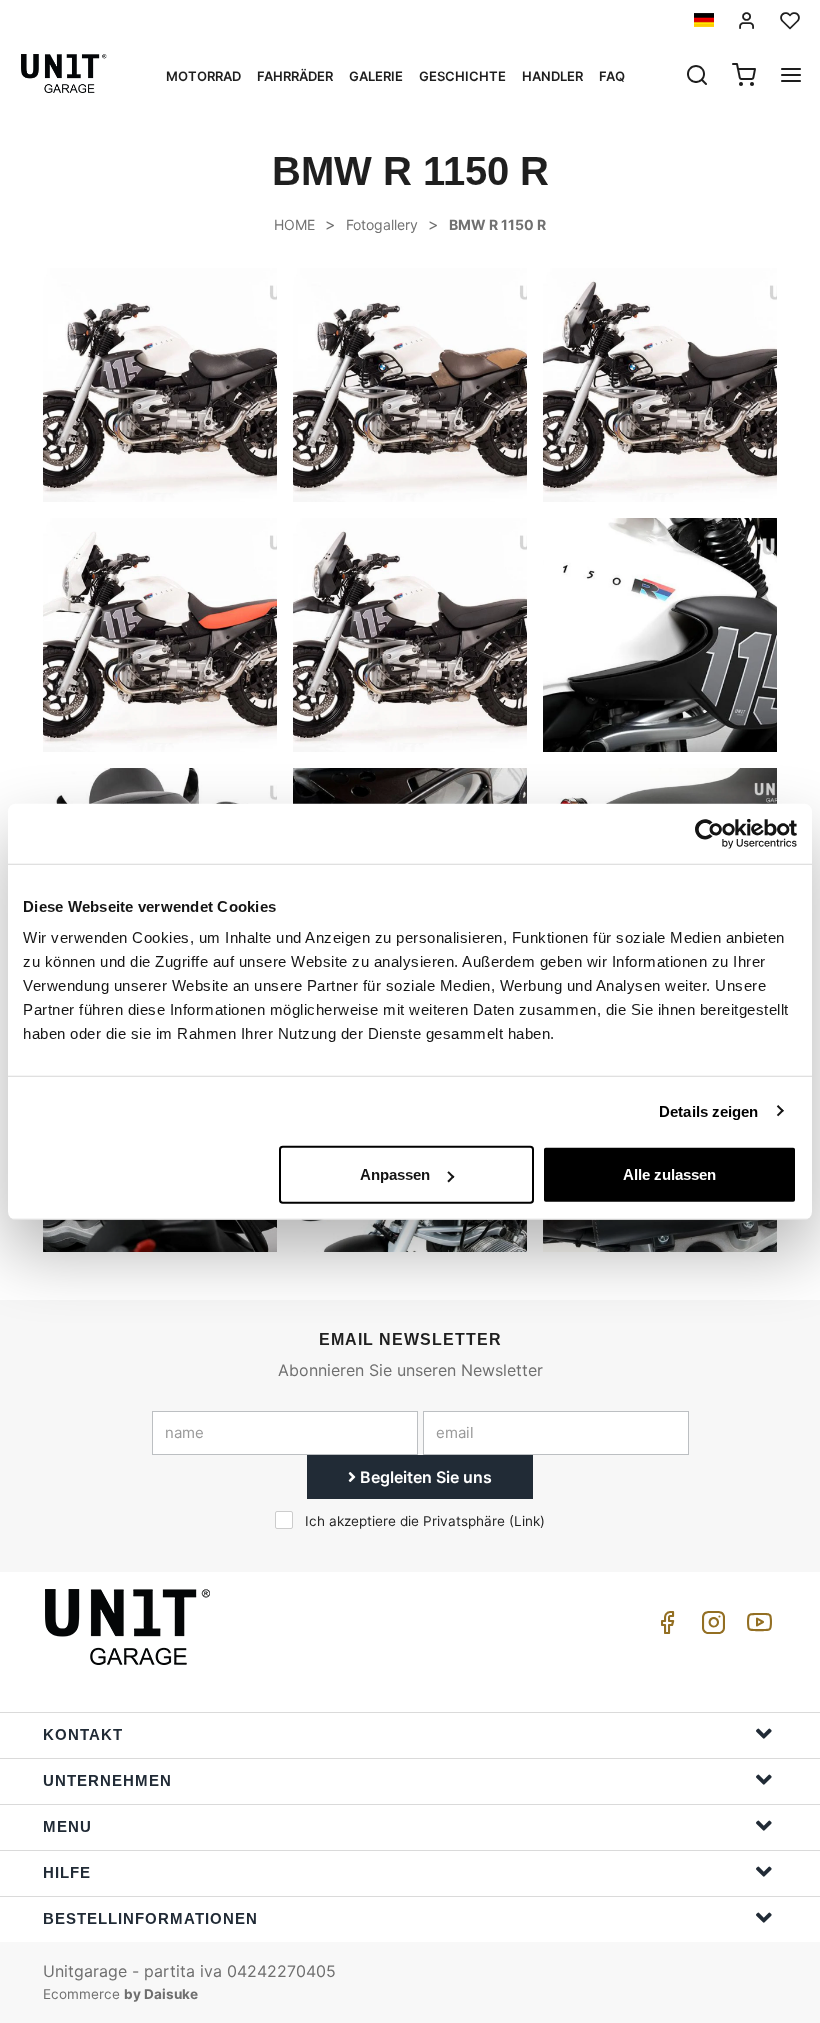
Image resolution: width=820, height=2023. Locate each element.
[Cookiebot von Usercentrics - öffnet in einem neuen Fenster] (709, 833)
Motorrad (203, 76)
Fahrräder (295, 76)
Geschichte (462, 76)
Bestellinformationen (150, 1918)
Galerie (376, 76)
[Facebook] (664, 1627)
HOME (294, 224)
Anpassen (395, 1174)
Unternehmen (107, 1780)
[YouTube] (756, 1627)
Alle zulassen (669, 1174)
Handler (552, 76)
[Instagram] (710, 1627)
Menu (67, 1826)
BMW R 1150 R (497, 224)
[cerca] (697, 77)
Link (527, 1521)
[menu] (791, 77)
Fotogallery (382, 224)
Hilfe (67, 1872)
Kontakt (83, 1734)
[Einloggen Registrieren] (747, 20)
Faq (612, 76)
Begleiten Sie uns (424, 1477)
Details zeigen (708, 1110)
